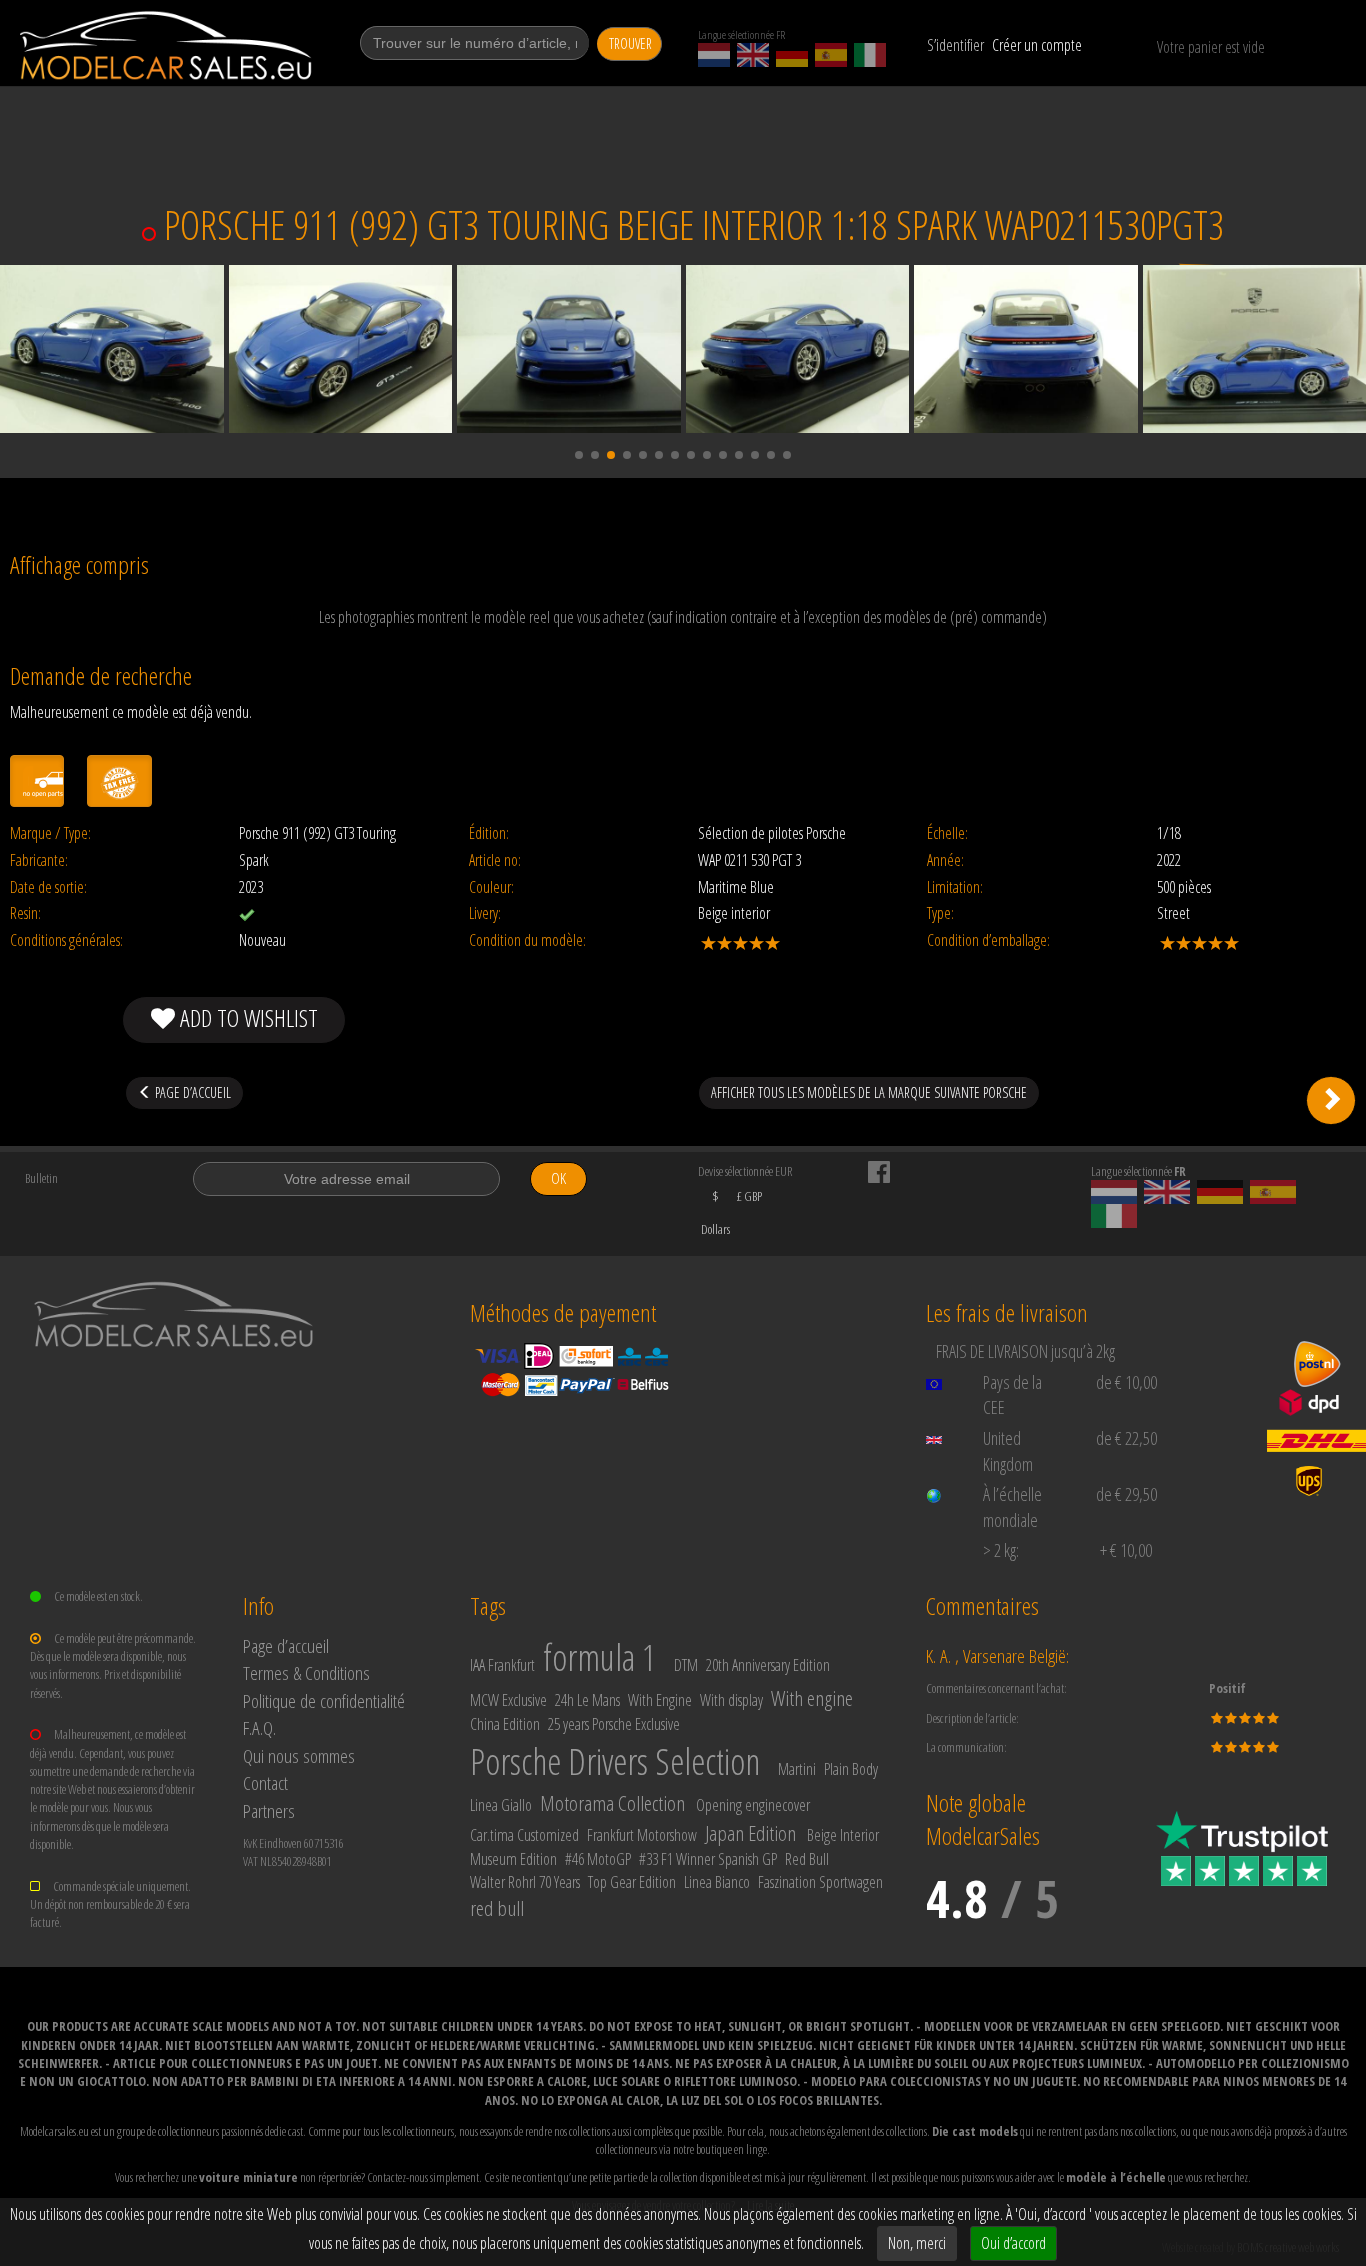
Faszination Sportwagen (820, 1882)
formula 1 (599, 1657)
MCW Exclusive (508, 1700)
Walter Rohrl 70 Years (525, 1882)
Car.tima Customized (524, 1835)
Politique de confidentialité (324, 1700)
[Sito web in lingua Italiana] (870, 55)
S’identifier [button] (955, 45)
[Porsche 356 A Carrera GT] (1331, 1100)
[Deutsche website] (792, 55)
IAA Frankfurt (502, 1665)
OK (558, 1178)
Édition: (489, 833)
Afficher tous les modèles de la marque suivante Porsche (869, 1092)
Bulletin (41, 1178)
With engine (812, 1698)
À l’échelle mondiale (1012, 1507)
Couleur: (491, 887)
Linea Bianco (717, 1882)
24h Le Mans (587, 1700)
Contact (265, 1782)
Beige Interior (843, 1835)
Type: (940, 913)
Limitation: (955, 887)
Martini (797, 1769)
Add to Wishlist (246, 1017)
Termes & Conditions (306, 1672)
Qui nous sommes (299, 1755)
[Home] (167, 45)
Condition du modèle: (527, 940)
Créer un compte (1037, 45)
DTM (686, 1665)
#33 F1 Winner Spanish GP (708, 1859)
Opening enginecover (753, 1805)
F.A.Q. (259, 1727)
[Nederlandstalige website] (714, 55)
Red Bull (807, 1859)
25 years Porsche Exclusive (614, 1724)
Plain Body (851, 1769)
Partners (269, 1810)
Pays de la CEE (1012, 1395)
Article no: (495, 860)
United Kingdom (1008, 1451)
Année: (945, 860)
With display (731, 1700)
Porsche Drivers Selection (615, 1761)
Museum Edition (513, 1859)
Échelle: (947, 833)
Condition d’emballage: (988, 940)
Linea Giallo (501, 1805)
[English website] (753, 55)
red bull (497, 1908)
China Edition (505, 1724)
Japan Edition (750, 1833)
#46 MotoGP (598, 1859)
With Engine (660, 1700)
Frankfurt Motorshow (642, 1835)
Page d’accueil (286, 1645)
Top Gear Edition (632, 1882)
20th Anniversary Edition (768, 1665)
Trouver (630, 43)
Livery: (485, 913)
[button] (579, 455)
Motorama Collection (612, 1803)
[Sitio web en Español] (831, 55)
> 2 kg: (1001, 1550)
